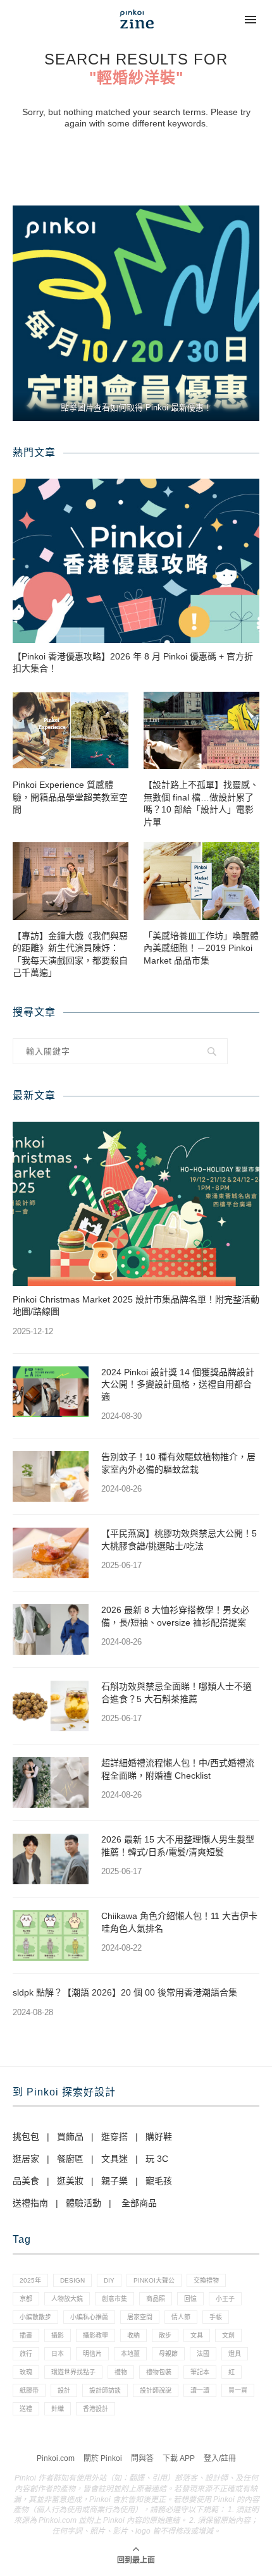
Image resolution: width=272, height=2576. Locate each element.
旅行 (26, 2354)
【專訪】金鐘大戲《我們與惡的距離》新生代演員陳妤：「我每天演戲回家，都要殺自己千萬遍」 (70, 954)
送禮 (26, 2409)
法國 (203, 2354)
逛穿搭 (114, 2137)
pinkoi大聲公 (154, 2280)
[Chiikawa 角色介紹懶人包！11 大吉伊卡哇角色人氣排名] (51, 1935)
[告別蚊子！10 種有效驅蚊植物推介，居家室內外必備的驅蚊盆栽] (51, 1476)
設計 (64, 2390)
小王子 (225, 2299)
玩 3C (157, 2159)
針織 (58, 2409)
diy (109, 2280)
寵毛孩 (159, 2181)
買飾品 (70, 2137)
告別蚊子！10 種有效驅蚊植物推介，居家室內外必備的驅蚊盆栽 (178, 1463)
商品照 (156, 2299)
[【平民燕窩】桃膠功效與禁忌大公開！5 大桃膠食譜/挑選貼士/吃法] (51, 1553)
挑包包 (26, 2137)
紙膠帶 (29, 2390)
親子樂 (114, 2181)
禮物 (121, 2372)
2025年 (30, 2280)
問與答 (142, 2458)
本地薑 (130, 2354)
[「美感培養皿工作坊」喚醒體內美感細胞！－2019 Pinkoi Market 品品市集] (201, 881)
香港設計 (96, 2409)
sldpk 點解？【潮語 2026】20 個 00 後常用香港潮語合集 (125, 1992)
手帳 (216, 2317)
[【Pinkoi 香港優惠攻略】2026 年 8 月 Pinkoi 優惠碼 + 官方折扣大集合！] (136, 561)
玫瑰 (26, 2372)
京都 (26, 2299)
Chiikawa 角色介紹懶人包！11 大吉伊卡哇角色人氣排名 (179, 1922)
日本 (58, 2354)
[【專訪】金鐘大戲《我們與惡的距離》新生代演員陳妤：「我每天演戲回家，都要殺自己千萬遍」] (71, 881)
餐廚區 (70, 2159)
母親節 (168, 2354)
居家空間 (140, 2317)
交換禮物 (206, 2280)
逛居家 (26, 2159)
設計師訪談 (105, 2390)
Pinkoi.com (56, 2458)
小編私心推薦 (89, 2317)
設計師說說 (156, 2390)
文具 (197, 2335)
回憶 (190, 2299)
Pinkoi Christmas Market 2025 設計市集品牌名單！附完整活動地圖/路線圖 (136, 1306)
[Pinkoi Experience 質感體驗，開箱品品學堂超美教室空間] (71, 730)
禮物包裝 (159, 2372)
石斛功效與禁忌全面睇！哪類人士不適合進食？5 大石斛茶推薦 (176, 1693)
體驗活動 (83, 2203)
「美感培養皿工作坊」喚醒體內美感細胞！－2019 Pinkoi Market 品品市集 (201, 948)
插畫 (26, 2335)
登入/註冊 (220, 2458)
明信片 (92, 2354)
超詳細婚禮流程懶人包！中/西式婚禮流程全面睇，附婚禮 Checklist (178, 1769)
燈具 (235, 2354)
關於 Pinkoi (103, 2458)
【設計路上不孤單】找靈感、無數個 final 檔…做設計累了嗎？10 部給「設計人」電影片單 (201, 803)
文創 (228, 2335)
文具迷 (114, 2159)
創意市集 (114, 2299)
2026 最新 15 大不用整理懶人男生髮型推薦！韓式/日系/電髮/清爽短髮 (178, 1846)
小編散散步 (35, 2317)
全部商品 (139, 2203)
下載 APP (179, 2458)
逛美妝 (70, 2181)
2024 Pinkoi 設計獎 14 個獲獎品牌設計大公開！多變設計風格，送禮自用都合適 (178, 1384)
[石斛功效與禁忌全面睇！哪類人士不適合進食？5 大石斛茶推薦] (51, 1706)
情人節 (181, 2317)
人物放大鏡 (67, 2299)
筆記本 (200, 2372)
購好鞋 (159, 2137)
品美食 (26, 2181)
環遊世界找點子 (73, 2372)
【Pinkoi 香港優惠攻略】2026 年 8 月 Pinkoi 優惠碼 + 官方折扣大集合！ (133, 663)
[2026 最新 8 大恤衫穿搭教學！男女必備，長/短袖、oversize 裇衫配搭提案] (51, 1629)
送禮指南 (30, 2203)
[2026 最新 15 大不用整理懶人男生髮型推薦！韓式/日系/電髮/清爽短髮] (51, 1859)
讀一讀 (200, 2390)
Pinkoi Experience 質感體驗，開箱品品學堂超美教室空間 (70, 797)
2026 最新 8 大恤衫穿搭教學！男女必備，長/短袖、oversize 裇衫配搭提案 (175, 1616)
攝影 (58, 2335)
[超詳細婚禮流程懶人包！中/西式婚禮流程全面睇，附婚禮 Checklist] (51, 1782)
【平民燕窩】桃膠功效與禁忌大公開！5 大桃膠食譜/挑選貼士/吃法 (179, 1540)
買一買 (238, 2390)
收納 (133, 2335)
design (72, 2280)
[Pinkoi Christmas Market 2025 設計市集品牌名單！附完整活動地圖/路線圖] (136, 1204)
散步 (165, 2335)
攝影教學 (96, 2335)
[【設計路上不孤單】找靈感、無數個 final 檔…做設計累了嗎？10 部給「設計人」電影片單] (201, 730)
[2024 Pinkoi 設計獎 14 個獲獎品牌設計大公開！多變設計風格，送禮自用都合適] (51, 1392)
